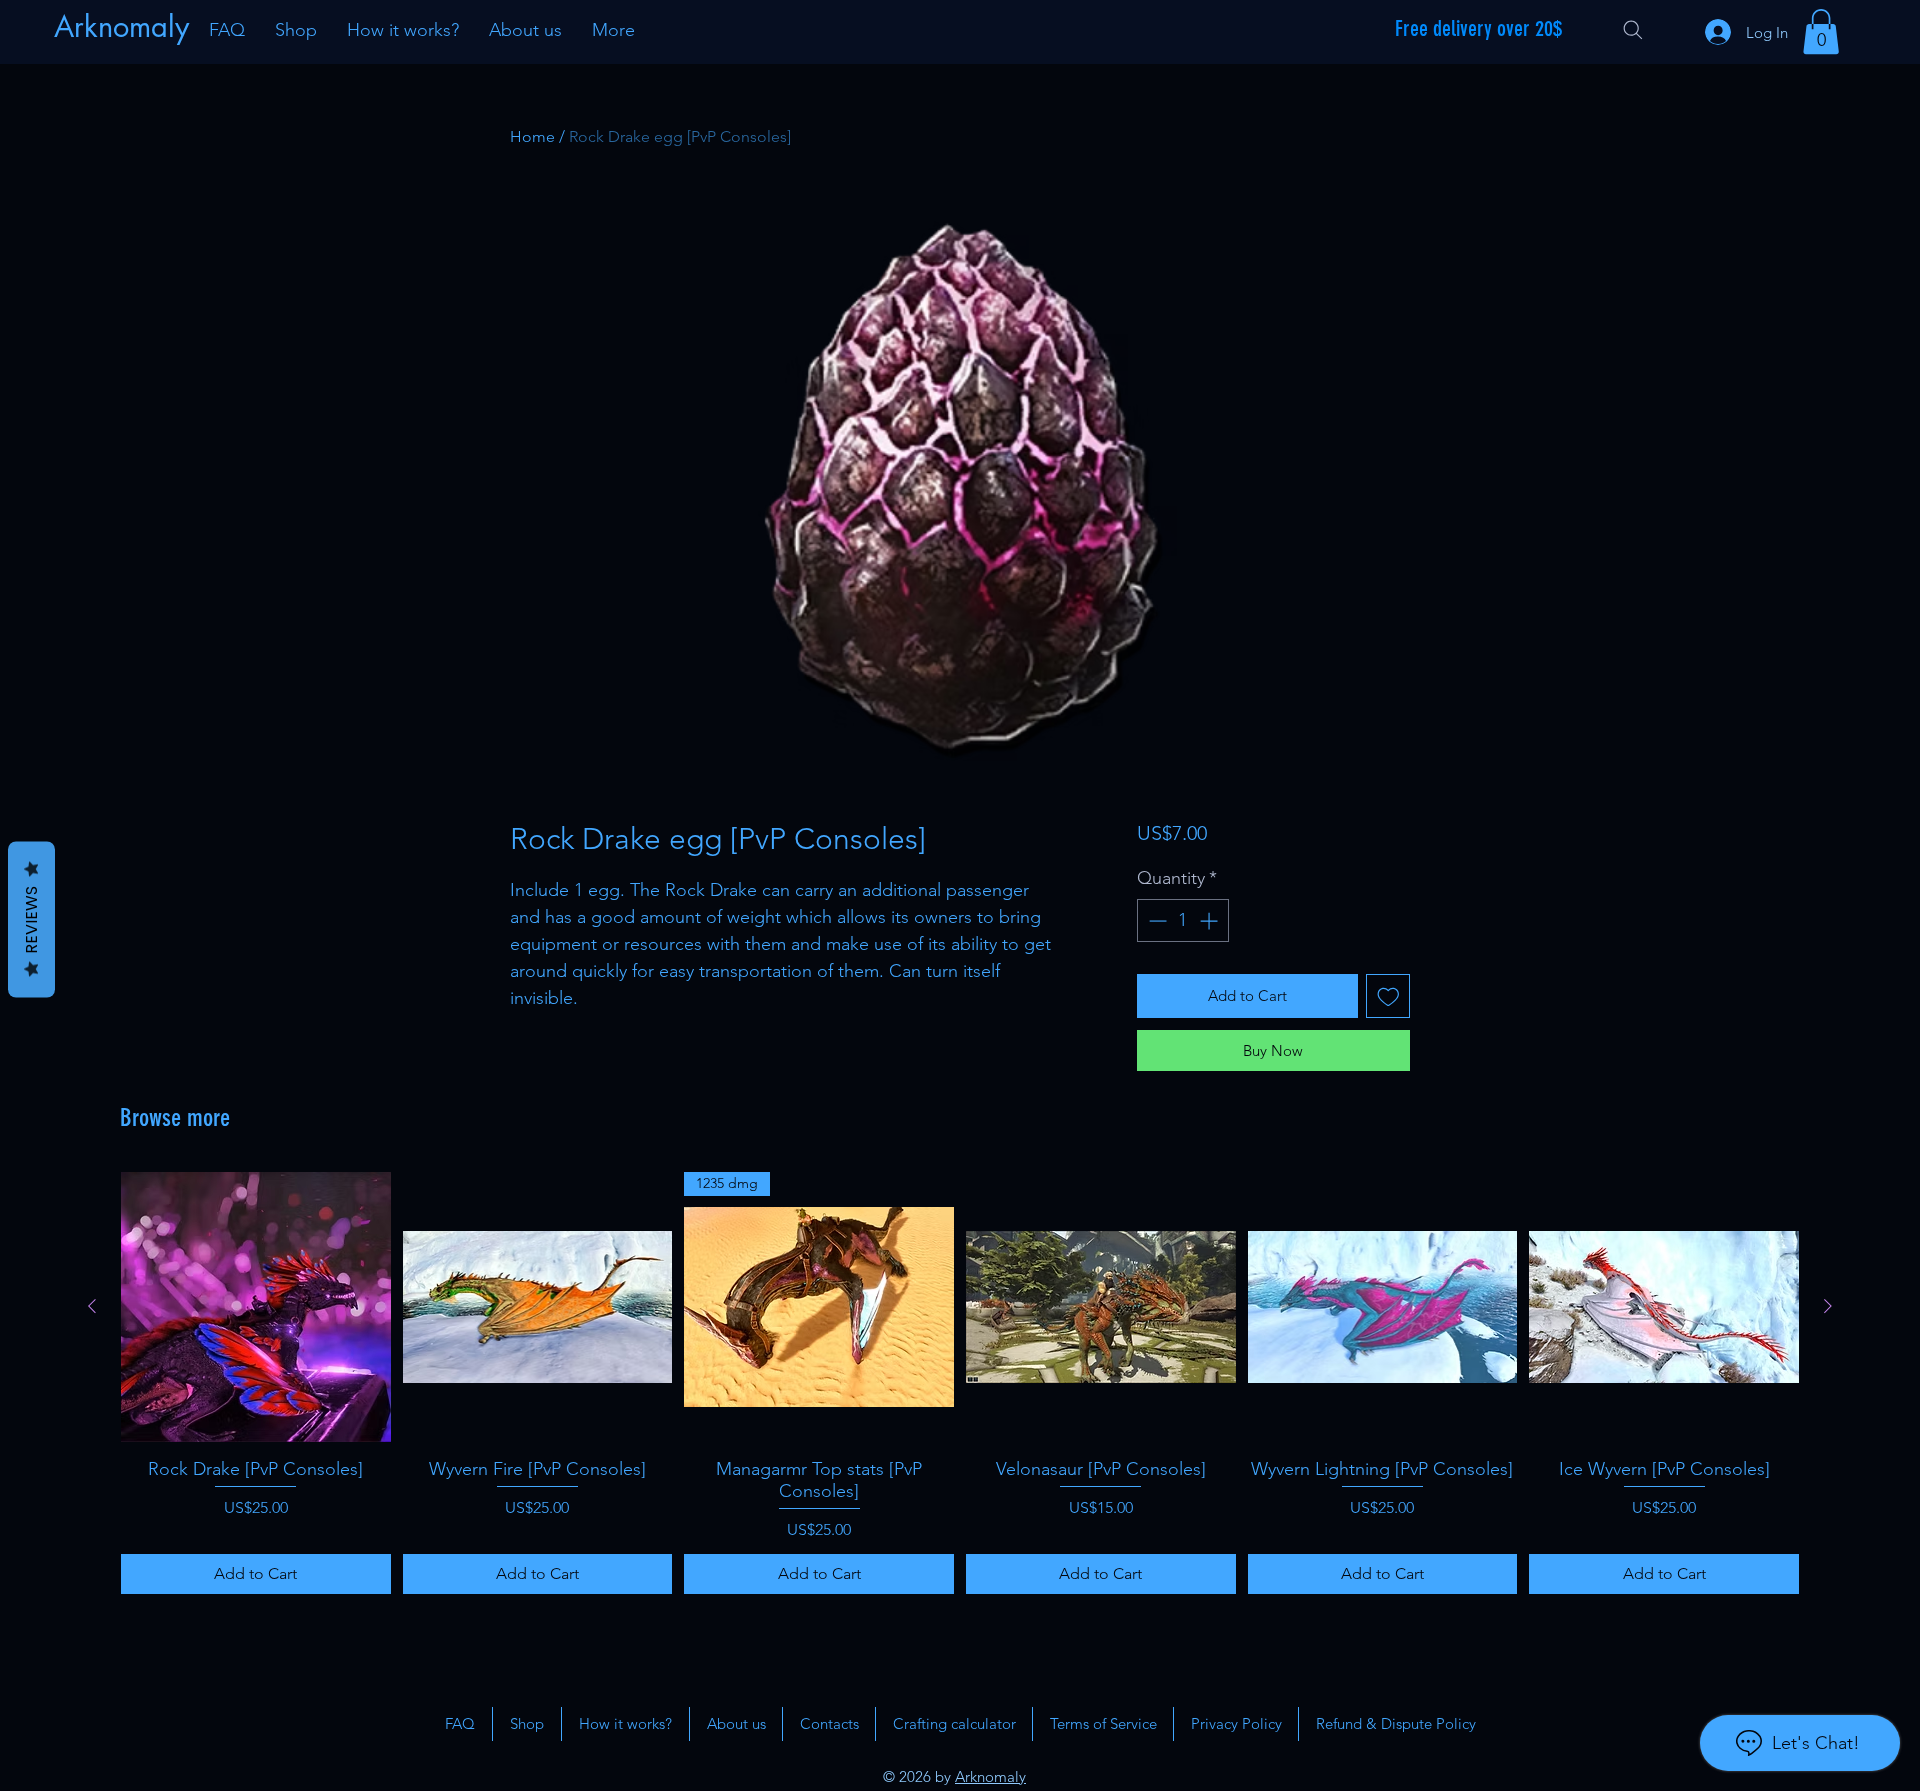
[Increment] (1210, 920)
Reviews (31, 919)
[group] (960, 1383)
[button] (1821, 31)
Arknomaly (990, 1776)
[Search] (1633, 30)
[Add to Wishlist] (1388, 996)
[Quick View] (256, 1307)
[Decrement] (1155, 920)
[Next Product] (1828, 1306)
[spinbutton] (1183, 920)
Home (532, 136)
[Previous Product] (92, 1306)
